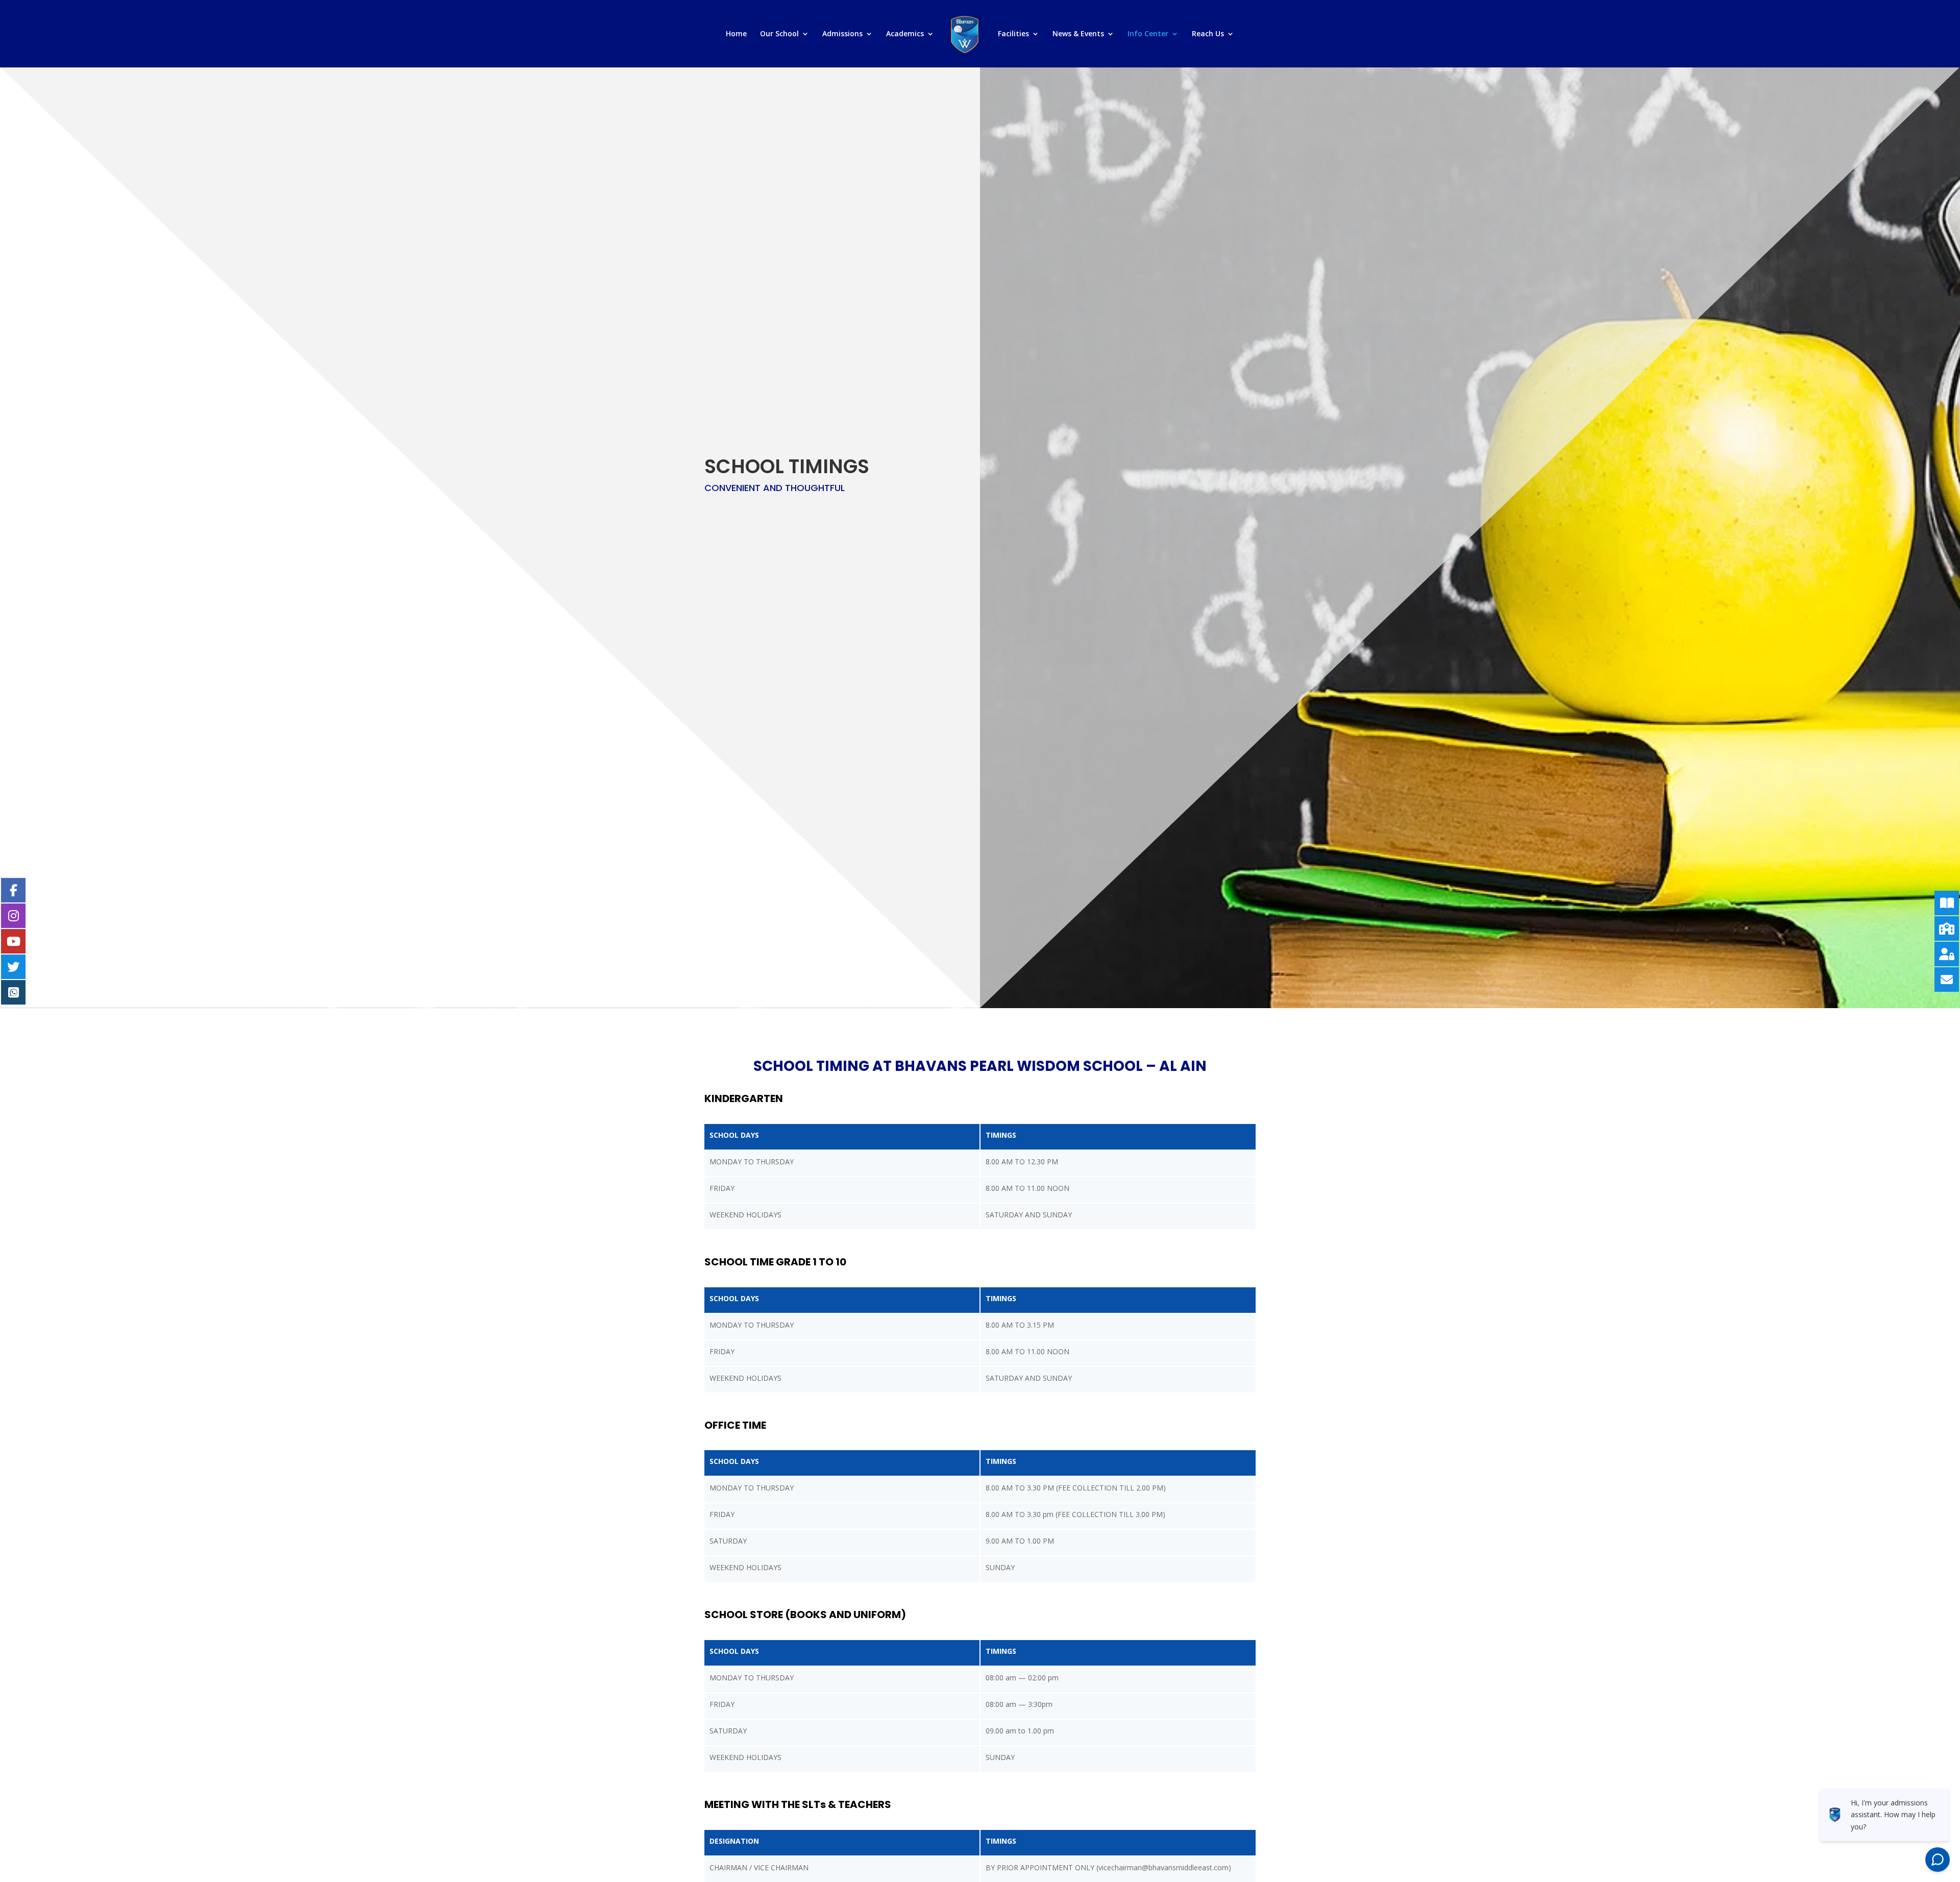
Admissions (842, 34)
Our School (779, 34)
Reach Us (1208, 34)
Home (736, 34)
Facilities (1013, 34)
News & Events (1078, 34)
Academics (905, 34)
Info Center (1148, 34)
